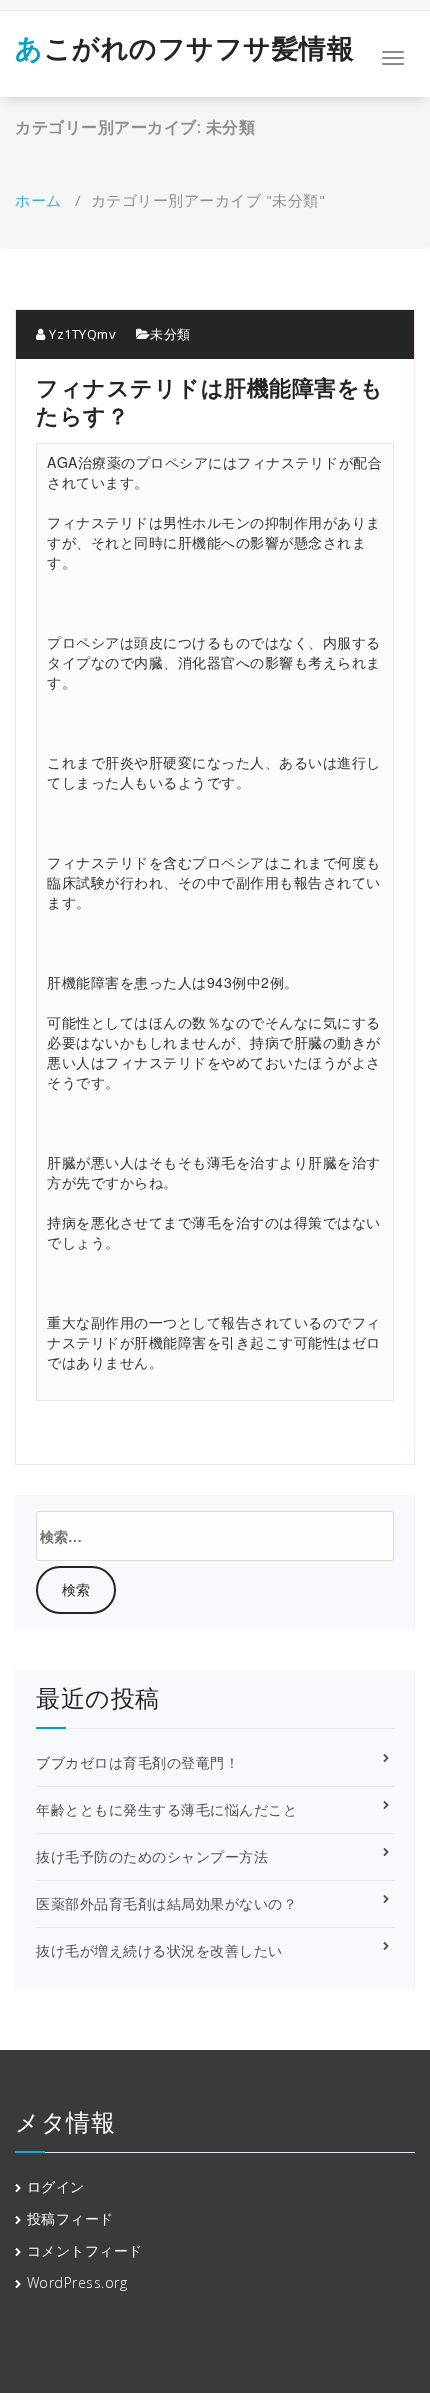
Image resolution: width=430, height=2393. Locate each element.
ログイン (56, 2186)
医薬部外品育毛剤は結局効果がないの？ (166, 1903)
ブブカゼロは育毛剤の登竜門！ (137, 1762)
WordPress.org (77, 2282)
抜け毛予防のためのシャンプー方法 (152, 1856)
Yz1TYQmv (81, 334)
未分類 (170, 334)
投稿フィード (70, 2218)
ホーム (38, 200)
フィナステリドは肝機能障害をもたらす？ (210, 401)
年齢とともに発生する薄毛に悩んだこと (166, 1809)
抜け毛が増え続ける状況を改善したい (159, 1950)
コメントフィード (85, 2250)
